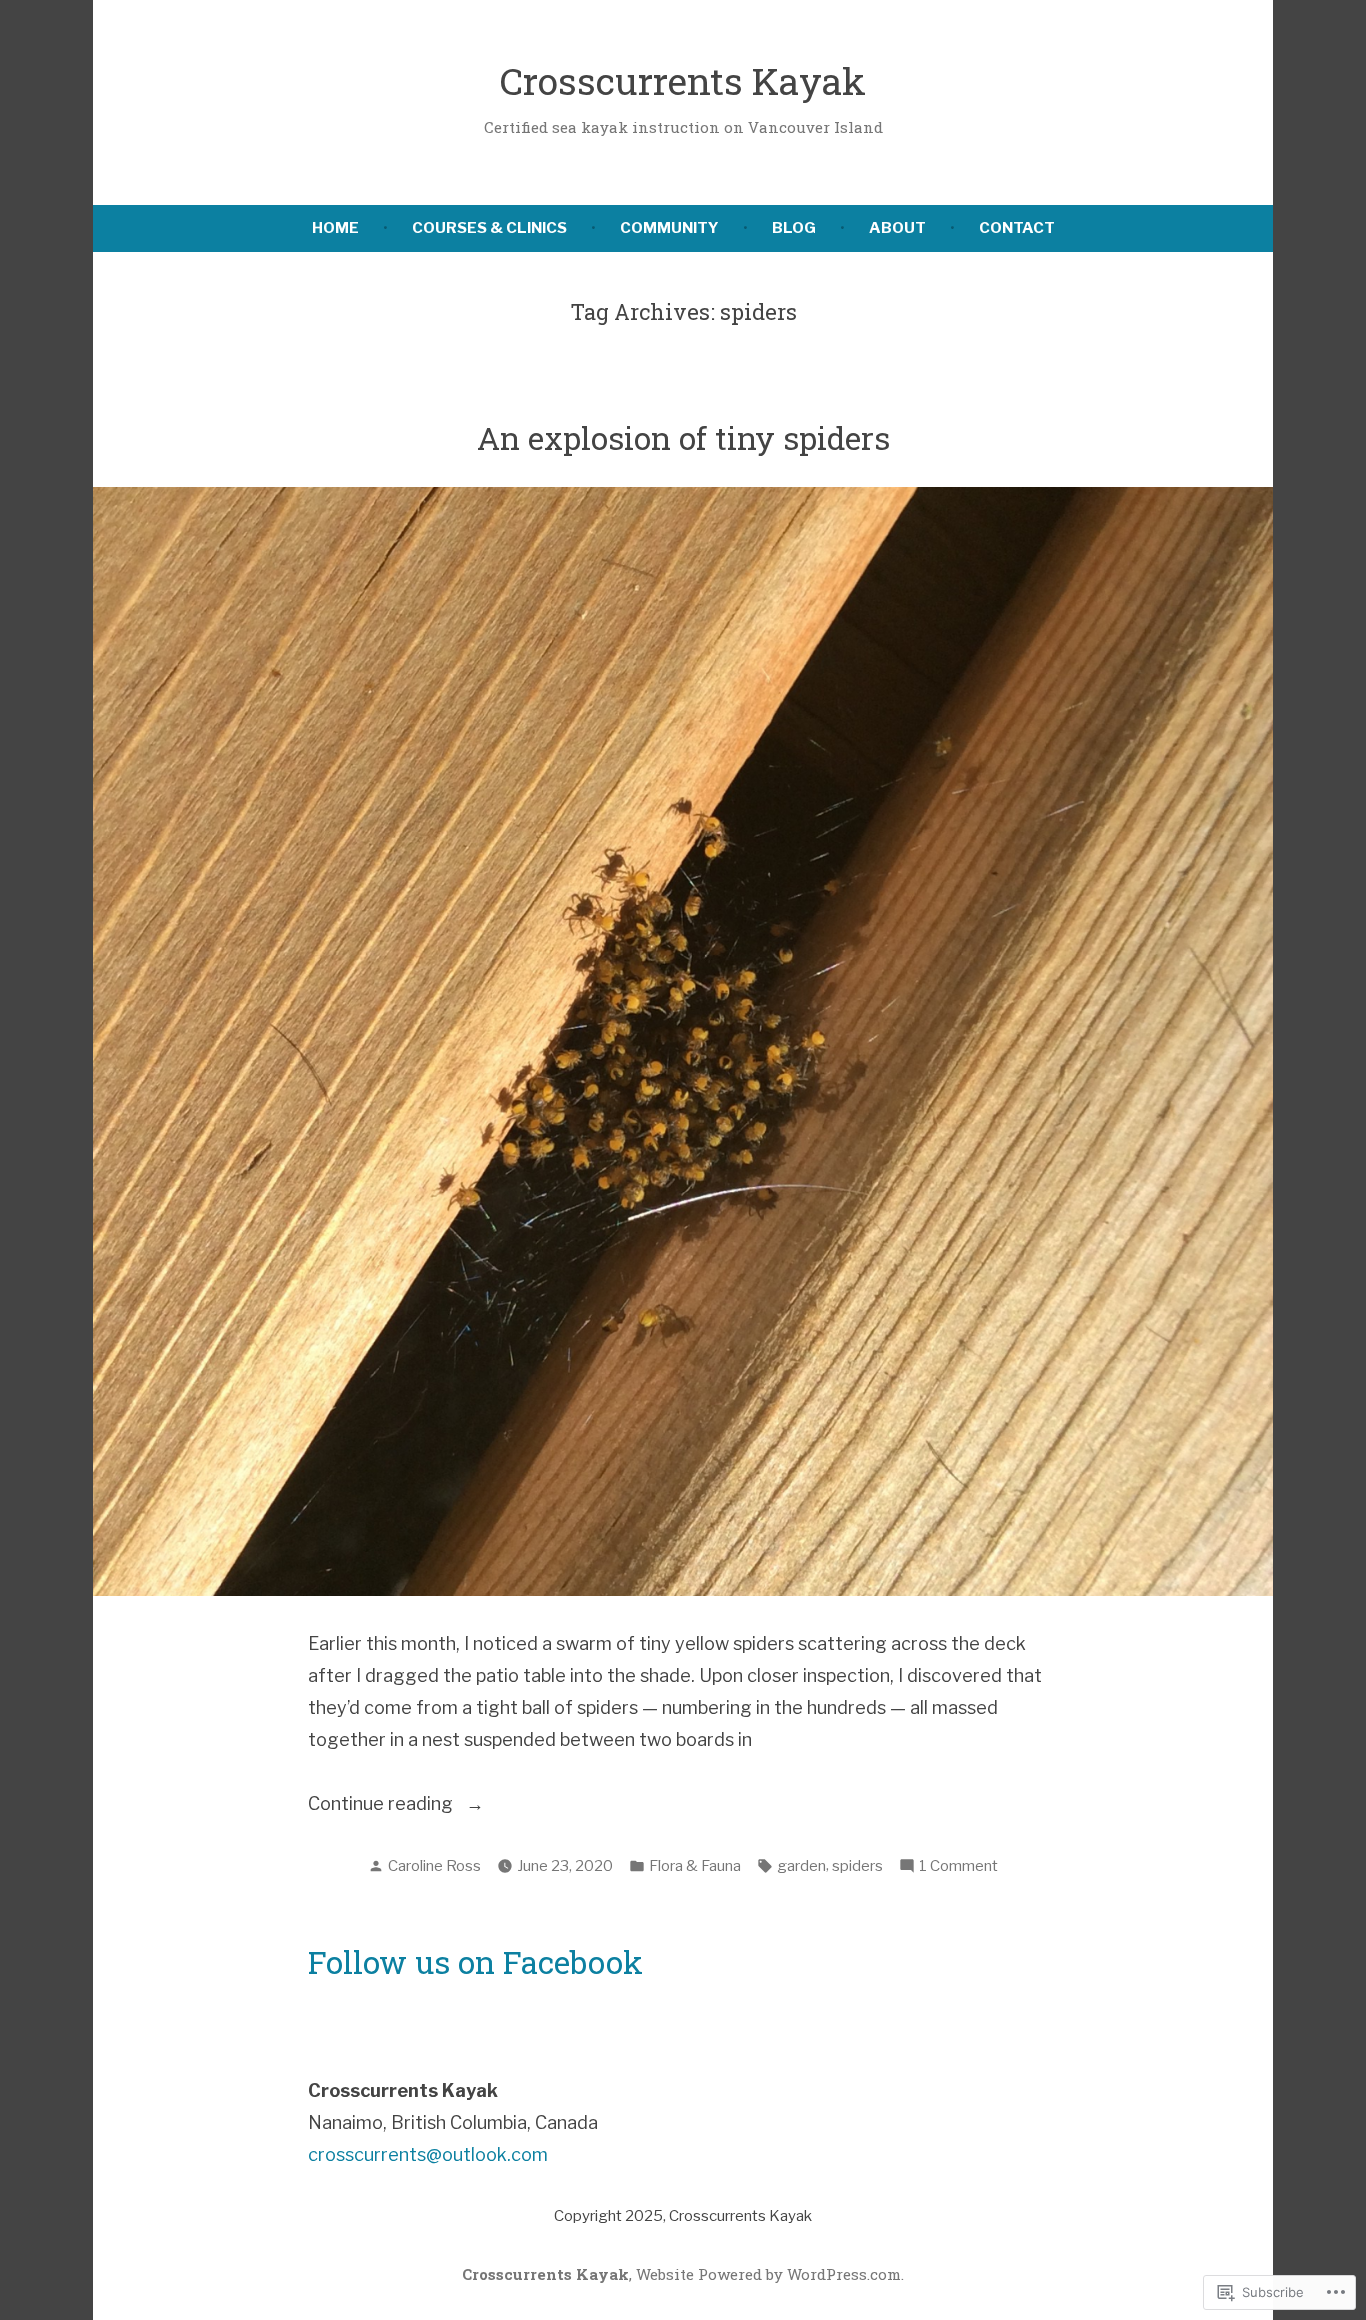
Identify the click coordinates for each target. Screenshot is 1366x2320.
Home (335, 228)
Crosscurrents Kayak (683, 80)
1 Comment (958, 1868)
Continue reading (382, 1806)
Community (669, 228)
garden (801, 1866)
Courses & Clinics (489, 228)
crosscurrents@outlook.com (428, 2154)
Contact (1017, 228)
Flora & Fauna (695, 1866)
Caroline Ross (434, 1866)
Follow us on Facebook (475, 1961)
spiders (857, 1866)
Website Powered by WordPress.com (768, 2274)
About (897, 228)
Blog (794, 228)
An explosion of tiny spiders (683, 437)
